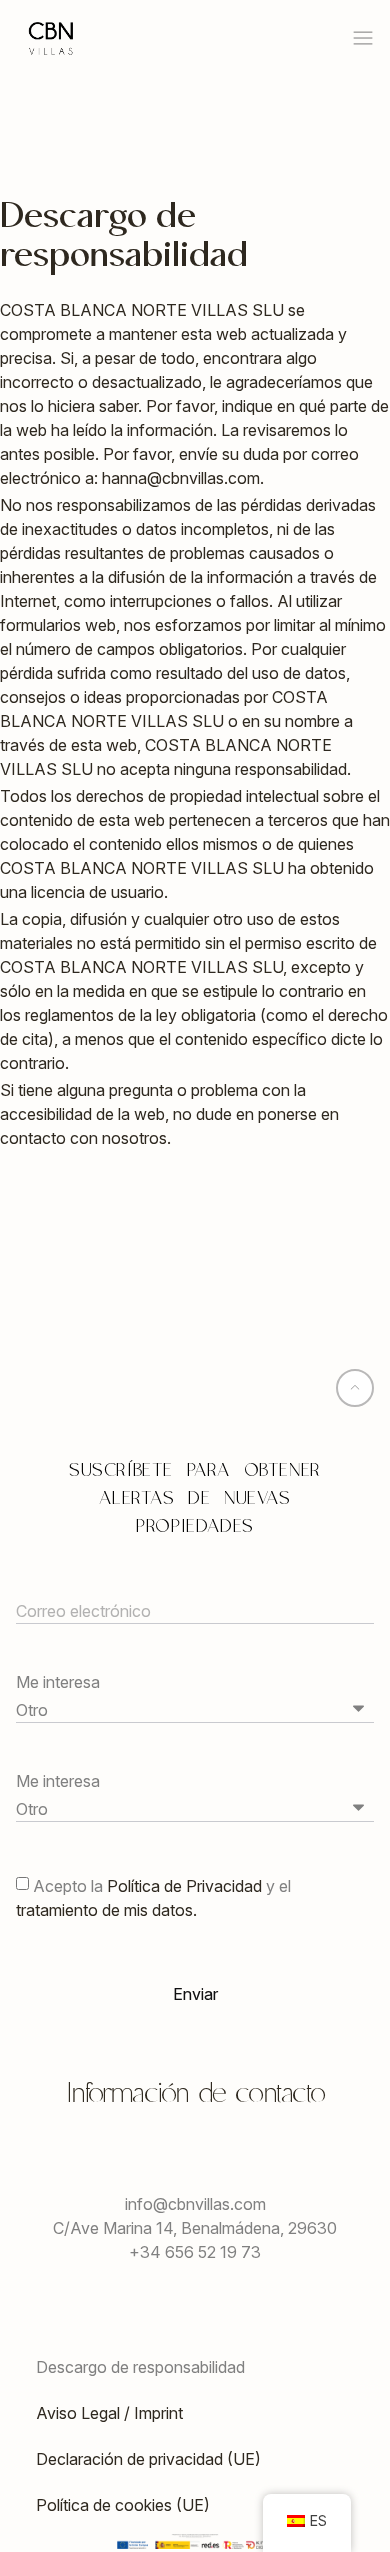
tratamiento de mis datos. (106, 1909)
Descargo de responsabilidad (140, 2367)
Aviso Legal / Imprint (109, 2413)
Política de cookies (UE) (123, 2505)
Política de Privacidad (186, 1885)
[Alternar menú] (363, 38)
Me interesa (58, 1682)
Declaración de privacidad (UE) (148, 2459)
